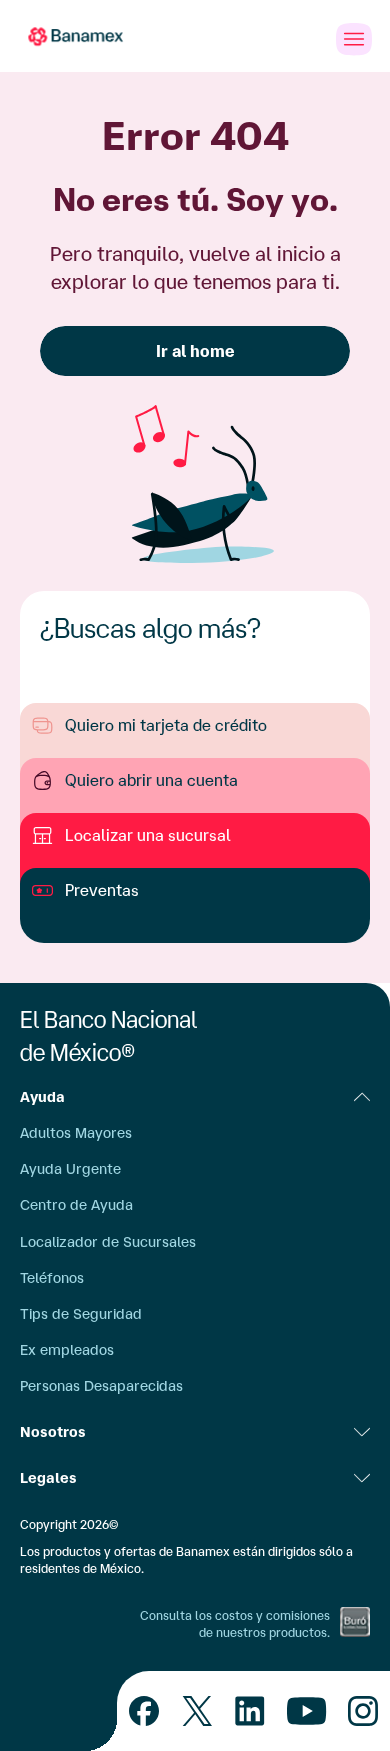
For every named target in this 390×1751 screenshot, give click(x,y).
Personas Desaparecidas (101, 1386)
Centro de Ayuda (76, 1205)
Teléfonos (52, 1278)
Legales (48, 1478)
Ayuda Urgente (70, 1169)
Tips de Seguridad (81, 1314)
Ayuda (42, 1097)
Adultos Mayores (76, 1133)
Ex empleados (67, 1350)
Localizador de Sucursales (108, 1242)
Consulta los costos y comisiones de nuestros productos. (235, 1624)
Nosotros (53, 1432)
